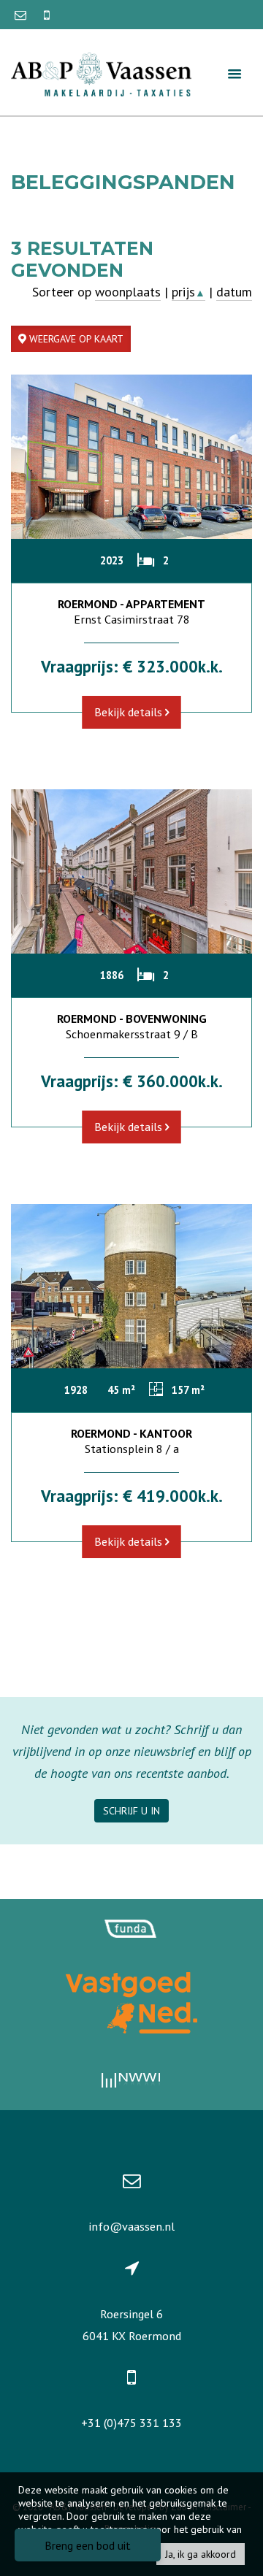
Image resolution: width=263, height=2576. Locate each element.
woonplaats (128, 292)
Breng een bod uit (88, 2545)
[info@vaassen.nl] (22, 15)
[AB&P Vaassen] (101, 73)
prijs (188, 292)
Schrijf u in (131, 1811)
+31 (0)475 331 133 (131, 2423)
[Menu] (235, 73)
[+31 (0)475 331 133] (47, 15)
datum (234, 292)
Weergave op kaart (75, 339)
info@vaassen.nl (131, 2226)
